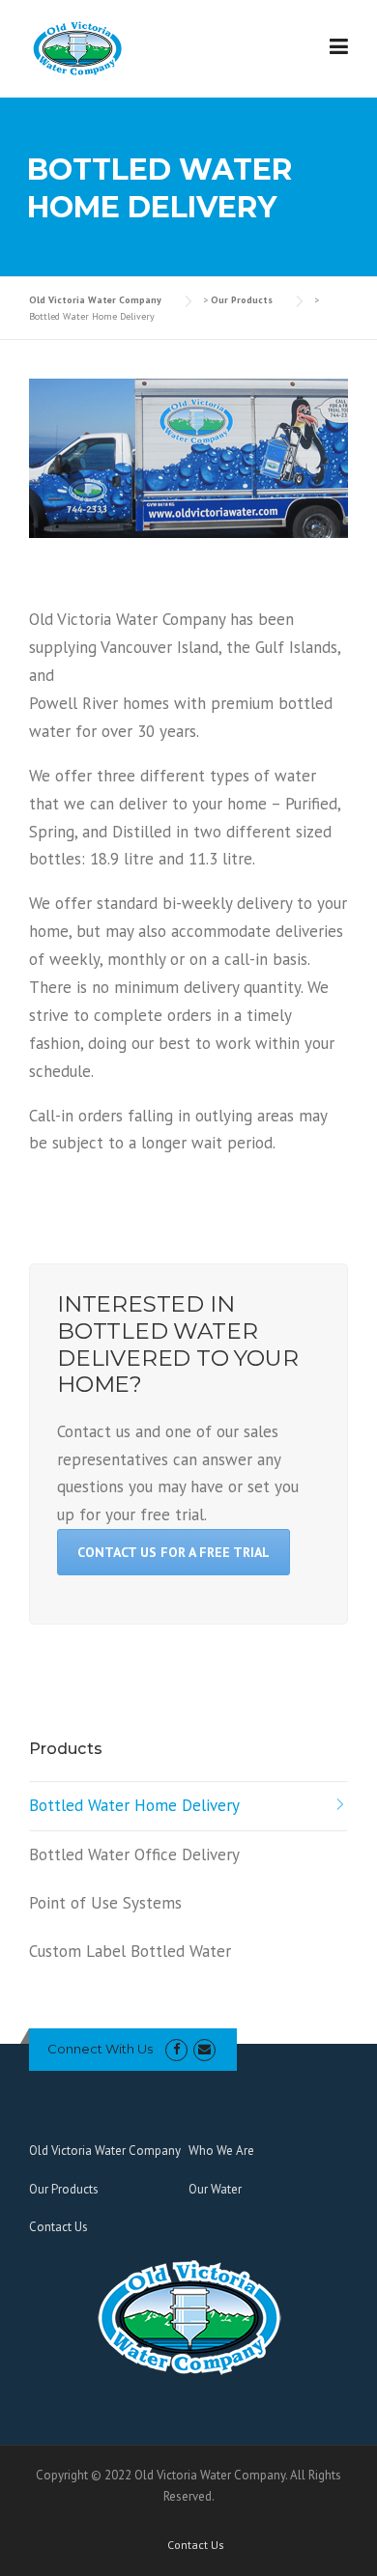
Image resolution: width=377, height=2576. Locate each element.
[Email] (204, 2049)
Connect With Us (100, 2049)
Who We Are (221, 2151)
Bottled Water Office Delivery (134, 1854)
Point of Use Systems (105, 1903)
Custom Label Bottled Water (130, 1951)
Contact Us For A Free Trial (174, 1552)
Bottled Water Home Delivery (134, 1805)
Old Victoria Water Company (105, 2151)
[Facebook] (176, 2049)
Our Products (64, 2189)
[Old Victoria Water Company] (77, 47)
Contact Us (58, 2227)
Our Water (215, 2189)
